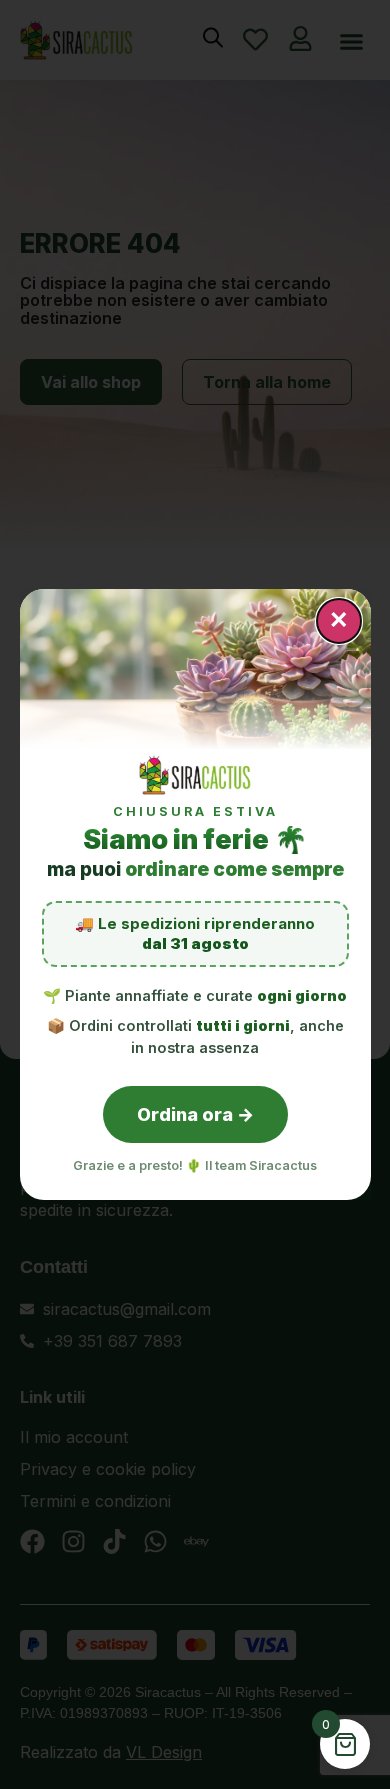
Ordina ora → (195, 1114)
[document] (195, 894)
